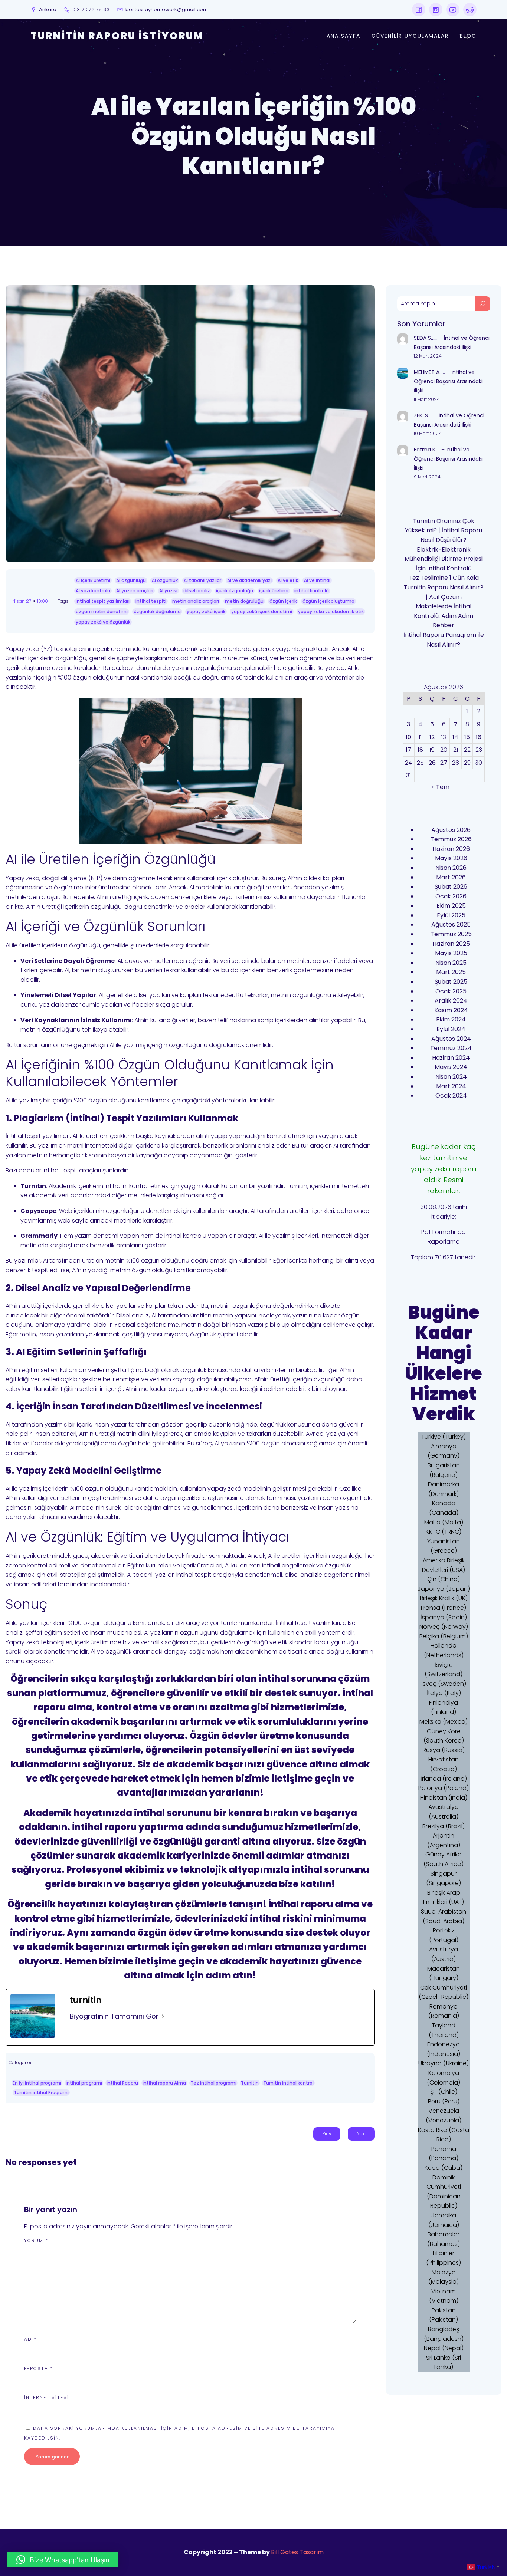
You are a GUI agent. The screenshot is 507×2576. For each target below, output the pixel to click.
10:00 (42, 601)
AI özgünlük (165, 580)
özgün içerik (283, 601)
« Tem (441, 787)
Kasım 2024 (451, 1010)
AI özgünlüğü (131, 580)
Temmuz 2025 (451, 934)
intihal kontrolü (312, 591)
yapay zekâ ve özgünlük (103, 622)
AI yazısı (168, 591)
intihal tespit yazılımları (103, 601)
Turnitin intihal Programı (41, 2093)
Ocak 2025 (451, 991)
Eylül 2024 (451, 1029)
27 (444, 763)
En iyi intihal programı (37, 2083)
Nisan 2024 (451, 1077)
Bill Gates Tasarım (297, 2552)
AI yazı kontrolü (93, 591)
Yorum (36, 2241)
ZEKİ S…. (423, 415)
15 (467, 737)
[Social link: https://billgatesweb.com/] (419, 10)
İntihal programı (84, 2083)
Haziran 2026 (451, 849)
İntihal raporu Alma (164, 2083)
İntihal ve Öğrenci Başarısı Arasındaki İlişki (448, 381)
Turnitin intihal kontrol (288, 2083)
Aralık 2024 (451, 1001)
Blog (468, 36)
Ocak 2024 (451, 1095)
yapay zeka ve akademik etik (331, 611)
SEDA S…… (426, 338)
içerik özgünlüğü (235, 591)
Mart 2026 (451, 877)
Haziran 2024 (451, 1058)
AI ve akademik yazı (249, 580)
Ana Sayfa (344, 36)
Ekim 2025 (451, 906)
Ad (30, 2339)
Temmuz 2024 (451, 1048)
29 (467, 763)
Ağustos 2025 (451, 925)
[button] (63, 2560)
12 (432, 737)
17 (408, 750)
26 (432, 763)
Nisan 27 (22, 601)
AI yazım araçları (135, 591)
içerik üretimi (274, 591)
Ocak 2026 (451, 896)
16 (479, 737)
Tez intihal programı (213, 2083)
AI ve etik (288, 580)
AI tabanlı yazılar (202, 580)
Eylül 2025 (451, 915)
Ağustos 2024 (451, 1039)
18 (420, 750)
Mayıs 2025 (451, 953)
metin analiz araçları (196, 601)
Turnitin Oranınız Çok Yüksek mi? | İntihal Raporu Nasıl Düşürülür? (444, 530)
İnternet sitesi (47, 2397)
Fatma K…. (427, 450)
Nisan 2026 (451, 868)
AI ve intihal (317, 580)
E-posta (39, 2368)
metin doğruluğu (244, 601)
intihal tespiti (151, 601)
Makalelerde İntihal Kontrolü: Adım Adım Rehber (444, 616)
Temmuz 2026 (451, 839)
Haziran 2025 (451, 944)
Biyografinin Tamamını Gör (114, 2016)
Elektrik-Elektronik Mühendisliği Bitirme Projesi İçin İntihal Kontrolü (444, 559)
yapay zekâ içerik (206, 611)
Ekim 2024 (451, 1019)
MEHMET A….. (429, 372)
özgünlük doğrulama (157, 611)
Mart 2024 (451, 1086)
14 (455, 737)
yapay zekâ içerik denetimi (262, 611)
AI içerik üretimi (93, 580)
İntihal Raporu (122, 2083)
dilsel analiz (197, 591)
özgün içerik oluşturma (328, 601)
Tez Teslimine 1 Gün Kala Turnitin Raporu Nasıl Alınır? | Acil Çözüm (444, 587)
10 (408, 737)
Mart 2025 (451, 972)
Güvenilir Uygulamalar (410, 36)
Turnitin (250, 2083)
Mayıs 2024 (451, 1067)
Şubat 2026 (451, 887)
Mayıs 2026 (451, 858)
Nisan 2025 (451, 963)
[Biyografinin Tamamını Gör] (163, 2016)
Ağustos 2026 (451, 830)
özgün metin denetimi (102, 611)
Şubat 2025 (451, 982)
